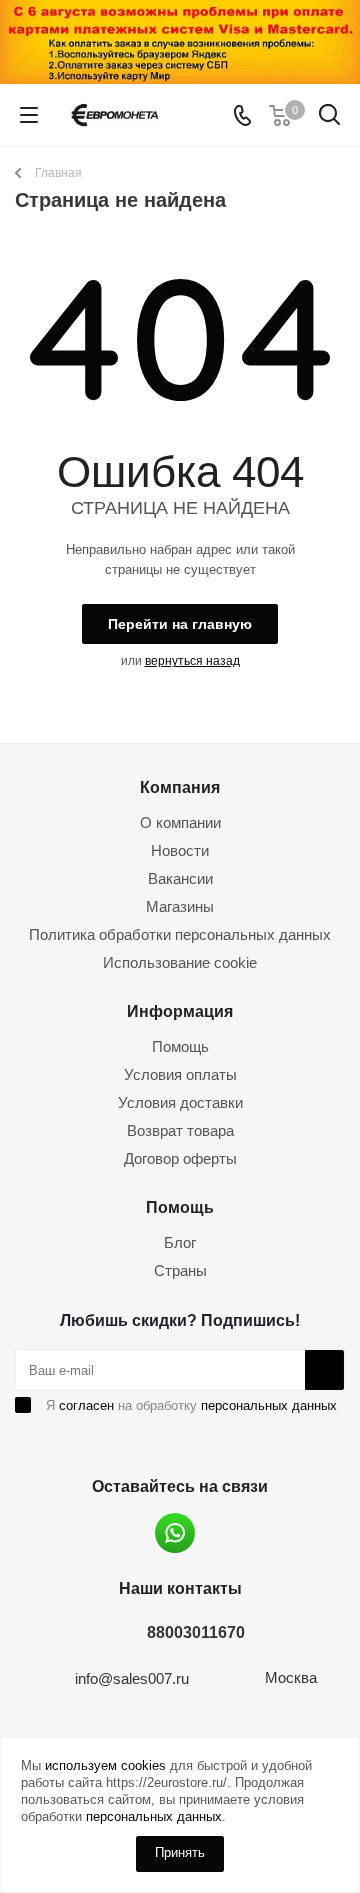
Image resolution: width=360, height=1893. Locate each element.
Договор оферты (180, 1158)
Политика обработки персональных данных (180, 934)
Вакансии (180, 878)
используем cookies (105, 1765)
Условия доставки (180, 1102)
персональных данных (269, 1405)
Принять (180, 1852)
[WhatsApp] (175, 1533)
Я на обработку (191, 1405)
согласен (86, 1405)
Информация (180, 1011)
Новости (180, 850)
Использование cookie (180, 962)
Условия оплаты (180, 1074)
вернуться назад (192, 661)
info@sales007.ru (132, 1678)
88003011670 (196, 1632)
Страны (180, 1270)
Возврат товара (180, 1130)
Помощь (180, 1046)
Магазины (180, 906)
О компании (180, 822)
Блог (180, 1242)
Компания (180, 787)
